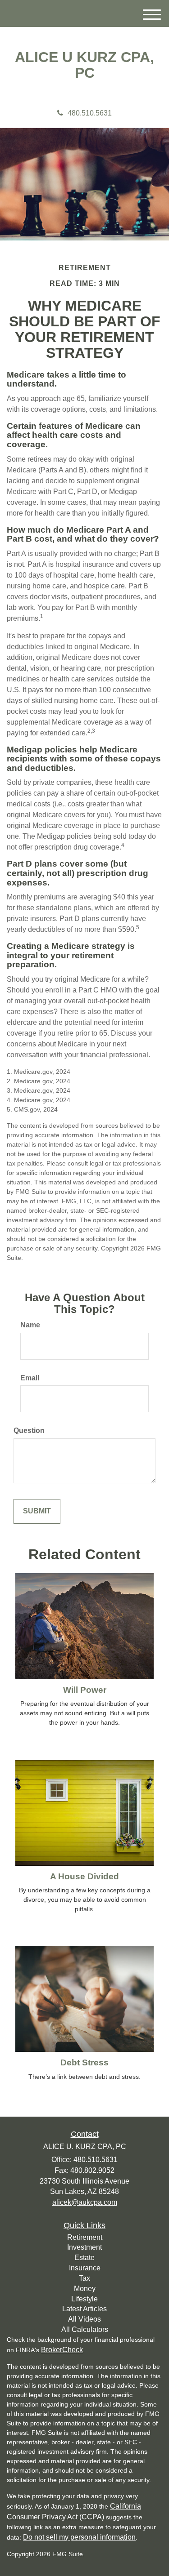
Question (29, 1430)
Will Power (85, 1690)
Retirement (85, 2237)
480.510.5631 (90, 113)
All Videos (84, 2319)
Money (85, 2289)
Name (30, 1325)
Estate (84, 2258)
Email (30, 1378)
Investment (84, 2247)
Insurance (85, 2268)
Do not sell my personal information (79, 2537)
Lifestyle (84, 2299)
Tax (84, 2278)
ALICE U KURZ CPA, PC (84, 65)
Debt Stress (84, 2062)
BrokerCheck (62, 2350)
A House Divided (84, 1876)
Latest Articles (84, 2309)
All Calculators (85, 2329)
